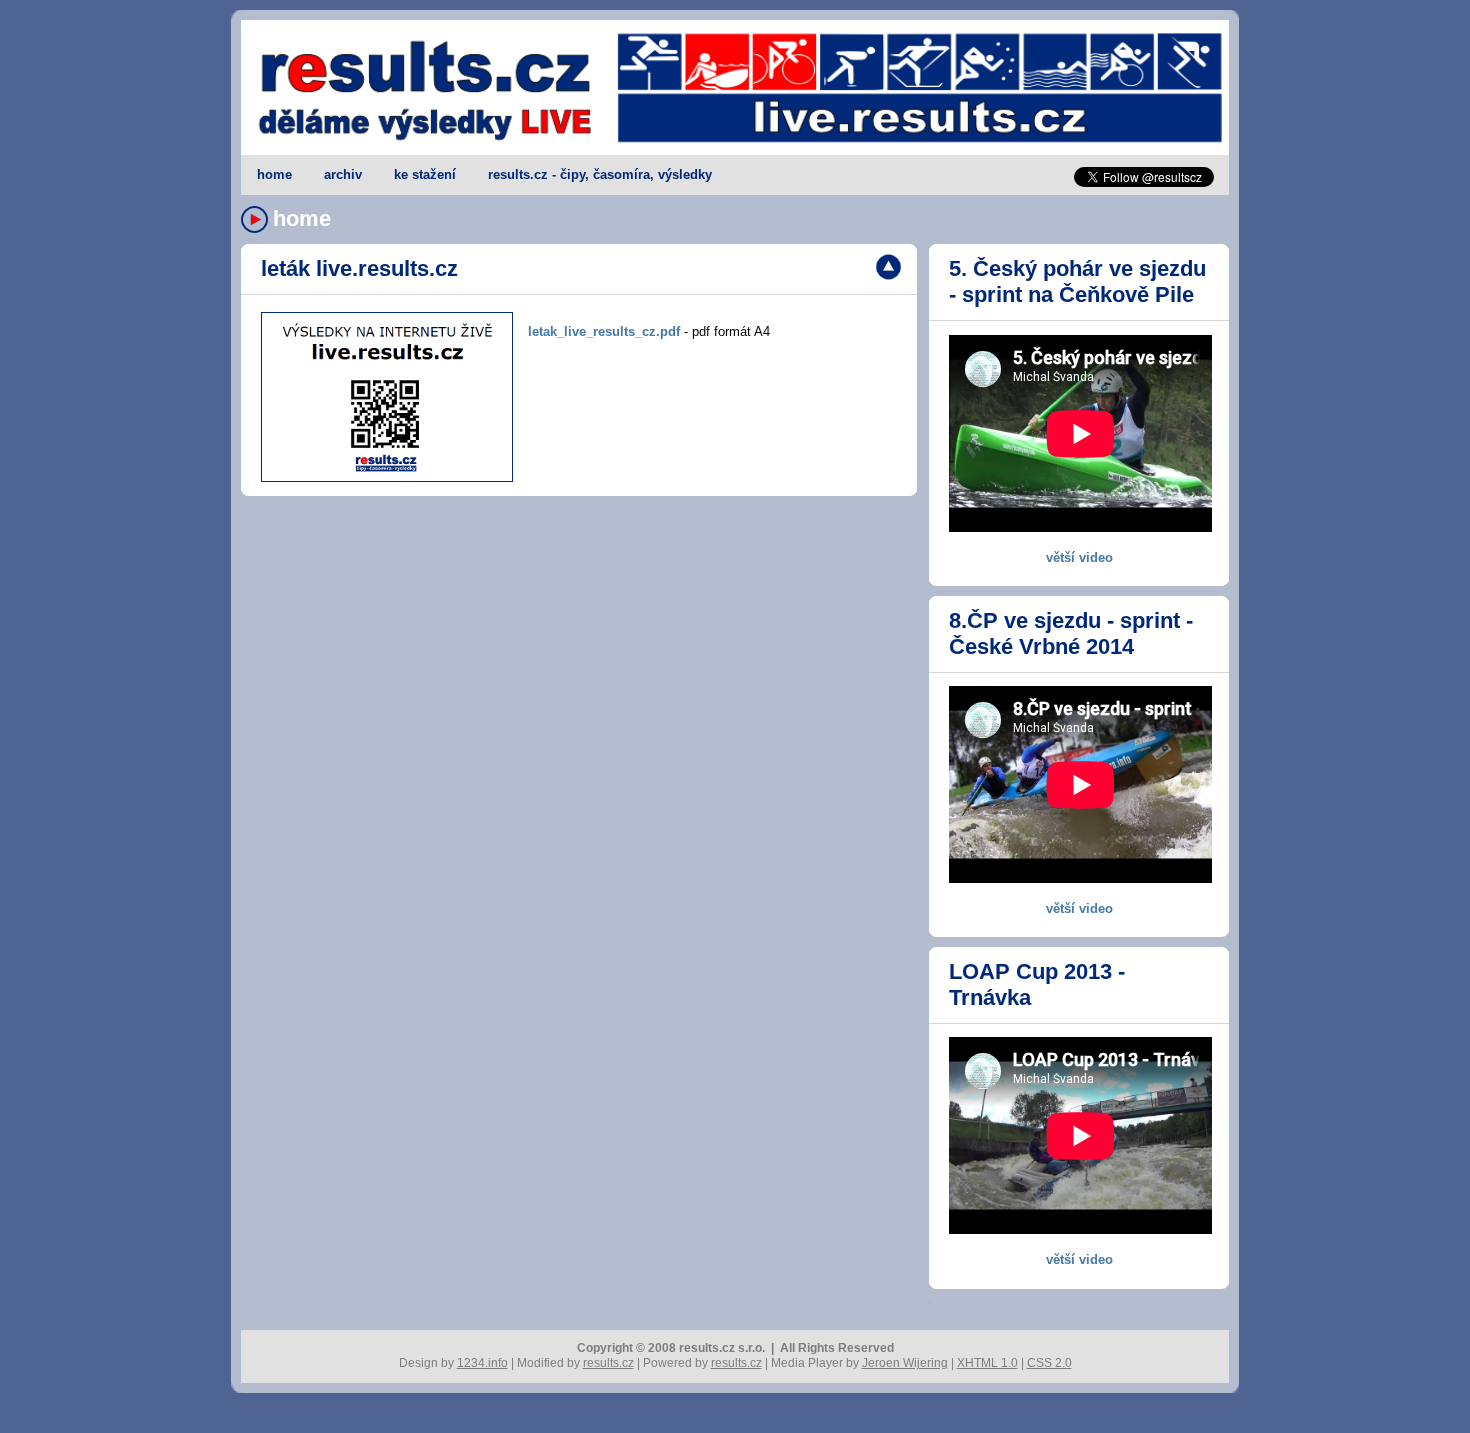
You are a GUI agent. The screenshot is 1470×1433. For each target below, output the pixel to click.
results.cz (608, 1363)
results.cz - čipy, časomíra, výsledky (600, 174)
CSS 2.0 (1049, 1363)
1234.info (482, 1363)
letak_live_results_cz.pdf (604, 331)
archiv (343, 174)
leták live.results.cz (359, 268)
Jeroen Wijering (905, 1363)
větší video (1079, 557)
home (274, 174)
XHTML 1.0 (987, 1363)
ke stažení (425, 174)
